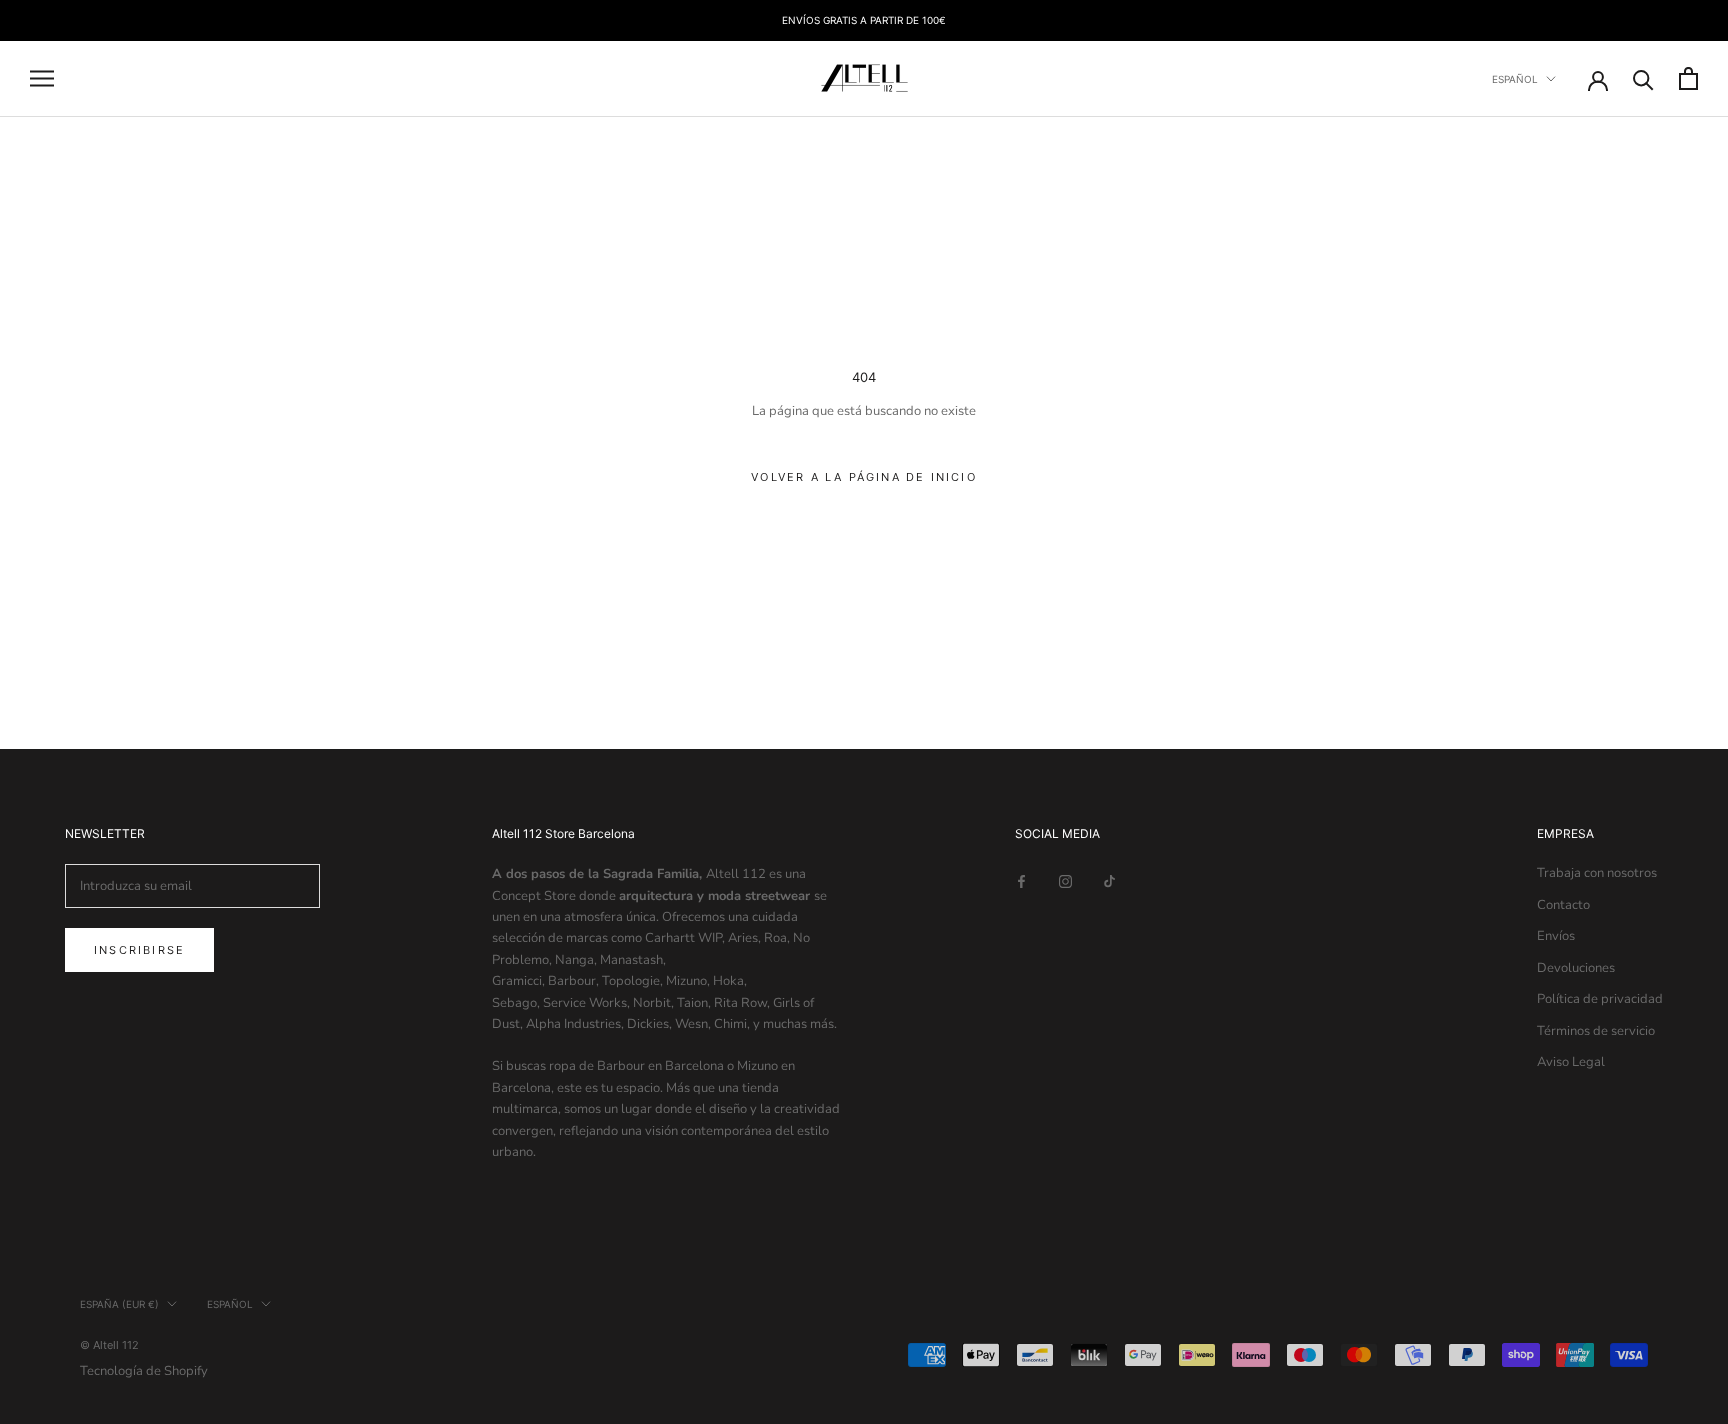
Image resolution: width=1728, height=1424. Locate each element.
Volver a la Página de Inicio (864, 477)
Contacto (1563, 905)
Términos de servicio (1596, 1031)
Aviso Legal (1571, 1062)
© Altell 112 (109, 1345)
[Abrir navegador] (42, 78)
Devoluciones (1576, 968)
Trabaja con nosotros (1597, 873)
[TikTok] (1109, 880)
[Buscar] (1643, 78)
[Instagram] (1065, 880)
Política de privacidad (1600, 999)
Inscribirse (139, 950)
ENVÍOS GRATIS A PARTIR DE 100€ (864, 20)
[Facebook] (1021, 880)
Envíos (1556, 936)
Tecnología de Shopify (144, 1371)
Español (1515, 79)
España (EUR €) (119, 1304)
